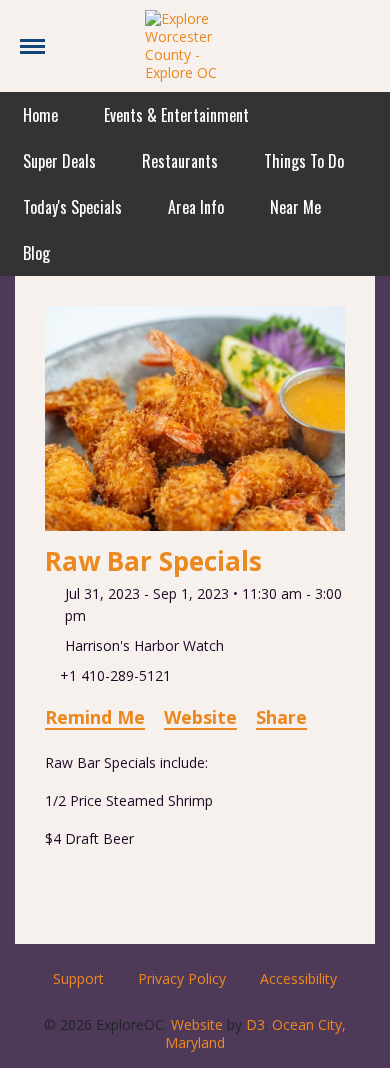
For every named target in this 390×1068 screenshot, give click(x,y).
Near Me (295, 207)
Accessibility (298, 978)
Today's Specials (72, 207)
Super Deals (59, 161)
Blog (36, 253)
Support (78, 978)
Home (40, 115)
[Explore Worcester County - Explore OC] (195, 44)
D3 (255, 1024)
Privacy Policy (182, 978)
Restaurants (180, 161)
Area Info (196, 207)
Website (200, 717)
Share (281, 717)
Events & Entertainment (176, 115)
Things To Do (304, 161)
